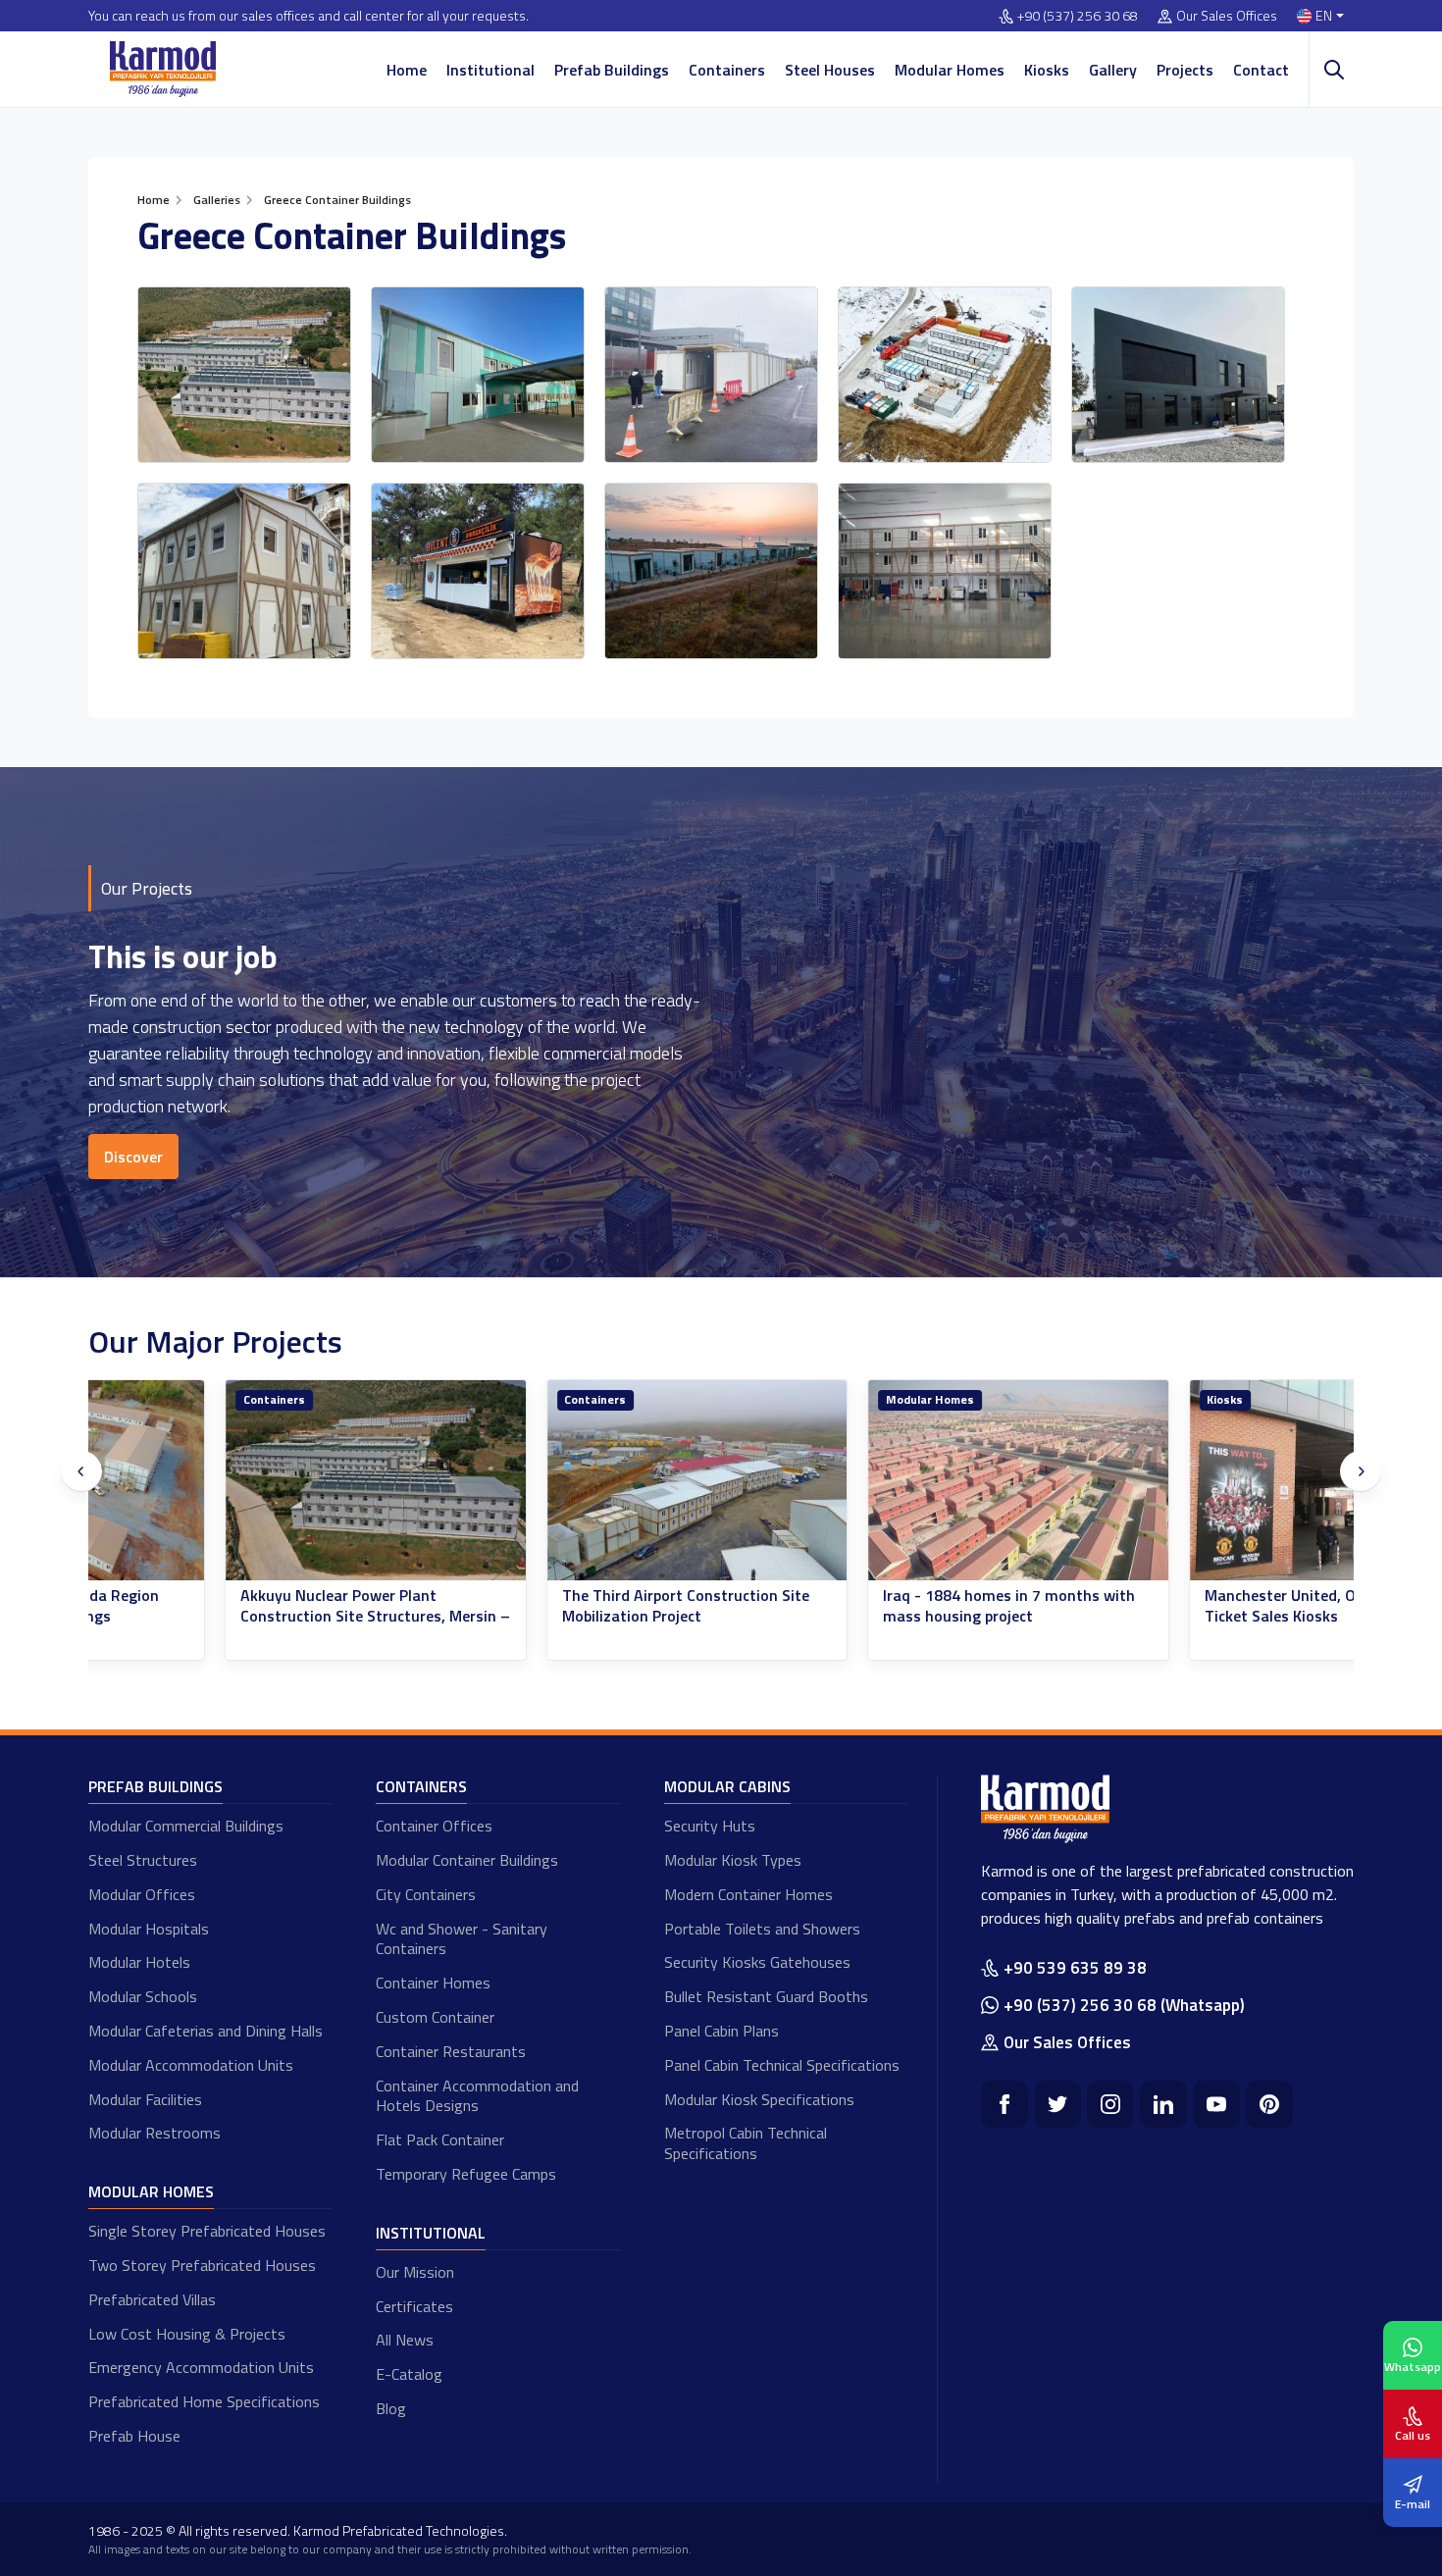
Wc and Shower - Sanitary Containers (462, 1939)
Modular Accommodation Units (191, 2065)
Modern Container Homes (748, 1894)
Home (407, 70)
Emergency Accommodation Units (201, 2367)
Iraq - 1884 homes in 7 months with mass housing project (873, 1606)
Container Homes (433, 1983)
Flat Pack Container (440, 2139)
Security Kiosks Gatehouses (757, 1962)
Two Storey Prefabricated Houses (202, 2265)
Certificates (414, 2306)
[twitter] (1057, 2104)
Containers (727, 70)
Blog (391, 2408)
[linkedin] (1163, 2104)
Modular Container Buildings (467, 1860)
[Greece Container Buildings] (244, 375)
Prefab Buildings (612, 70)
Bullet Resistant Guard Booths (766, 1996)
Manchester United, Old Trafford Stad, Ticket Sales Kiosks (1203, 1606)
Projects (1185, 70)
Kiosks (1047, 70)
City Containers (426, 1894)
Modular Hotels (139, 1962)
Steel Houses (830, 70)
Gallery (1113, 70)
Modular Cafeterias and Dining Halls (206, 2031)
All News (405, 2340)
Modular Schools (143, 1996)
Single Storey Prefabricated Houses (207, 2231)
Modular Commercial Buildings (186, 1826)
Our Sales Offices (1227, 16)
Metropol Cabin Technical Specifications (746, 2143)
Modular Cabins (727, 1786)
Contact (1261, 70)
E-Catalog (409, 2374)
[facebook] (1004, 2104)
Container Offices (434, 1826)
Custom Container (435, 2017)
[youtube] (1216, 2104)
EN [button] (1324, 16)
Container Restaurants (451, 2051)
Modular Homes (950, 70)
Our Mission (415, 2272)
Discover (133, 1157)
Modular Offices (142, 1894)
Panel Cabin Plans (721, 2031)
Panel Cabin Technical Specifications (782, 2065)
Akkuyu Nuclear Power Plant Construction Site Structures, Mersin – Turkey (239, 1616)
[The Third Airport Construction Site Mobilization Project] (561, 1481)
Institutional (490, 70)
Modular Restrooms (154, 2133)
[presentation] (81, 1471)
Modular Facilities (145, 2099)
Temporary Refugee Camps (466, 2174)
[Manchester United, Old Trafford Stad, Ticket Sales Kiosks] (1204, 1481)
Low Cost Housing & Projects (187, 2334)
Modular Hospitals (149, 1929)
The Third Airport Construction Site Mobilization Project (549, 1606)
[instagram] (1110, 2104)
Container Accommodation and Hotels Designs (477, 2096)
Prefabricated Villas (152, 2299)
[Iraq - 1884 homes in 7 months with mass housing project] (882, 1481)
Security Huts (710, 1826)
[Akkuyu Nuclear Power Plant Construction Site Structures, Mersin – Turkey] (239, 1481)
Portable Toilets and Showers (762, 1929)
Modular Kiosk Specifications (759, 2099)
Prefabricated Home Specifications (204, 2401)
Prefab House (134, 2436)
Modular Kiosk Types (733, 1860)
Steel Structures (143, 1860)
